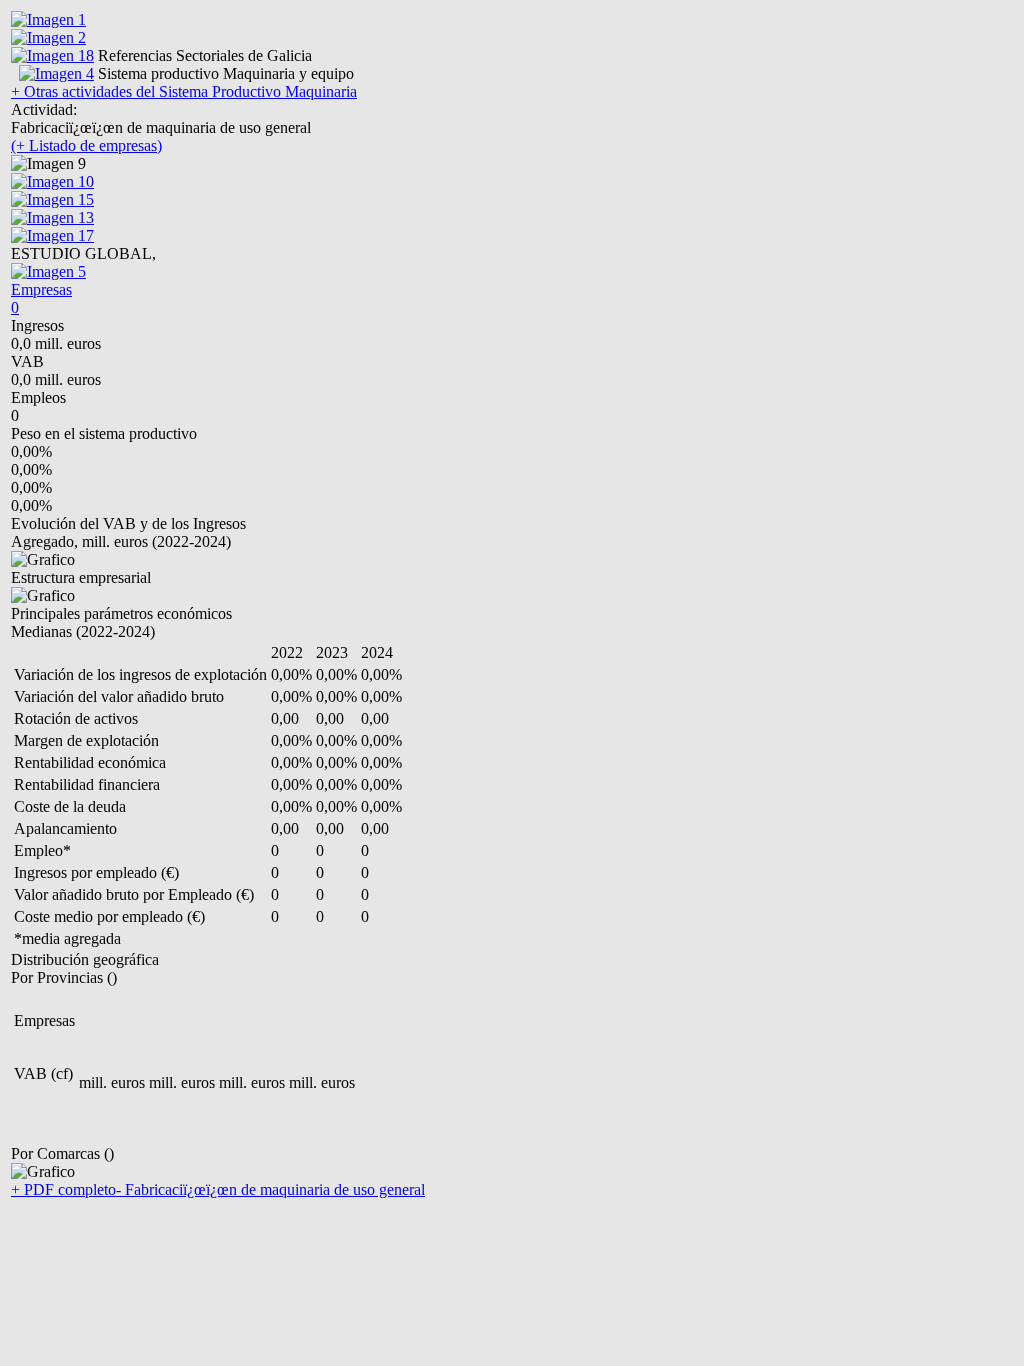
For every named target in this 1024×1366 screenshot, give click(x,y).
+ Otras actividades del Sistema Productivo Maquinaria (184, 91)
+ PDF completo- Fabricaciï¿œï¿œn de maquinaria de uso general (218, 1189)
